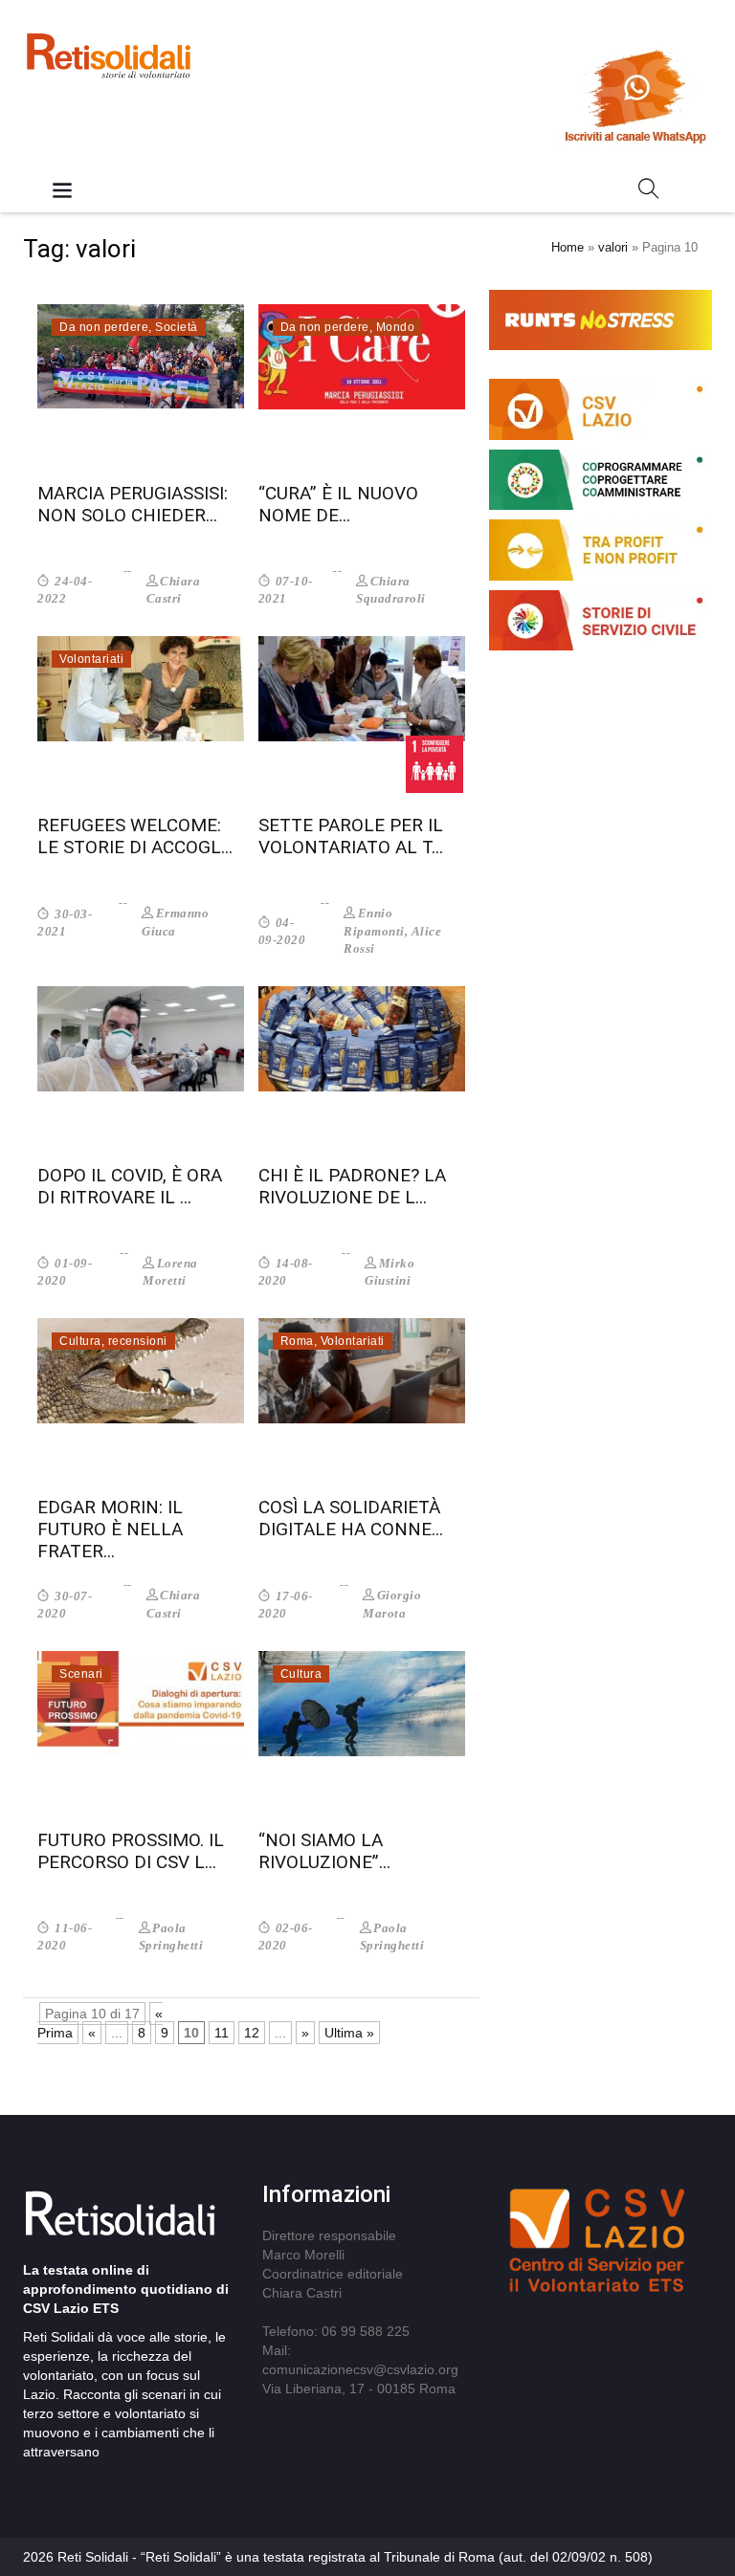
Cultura (80, 1341)
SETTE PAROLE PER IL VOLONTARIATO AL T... (351, 836)
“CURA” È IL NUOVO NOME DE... (338, 504)
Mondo (396, 327)
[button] (649, 192)
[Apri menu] (62, 192)
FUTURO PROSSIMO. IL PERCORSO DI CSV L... (131, 1851)
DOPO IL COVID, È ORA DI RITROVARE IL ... (130, 1186)
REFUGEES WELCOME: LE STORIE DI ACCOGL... (135, 836)
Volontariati (91, 659)
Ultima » (349, 2033)
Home (568, 247)
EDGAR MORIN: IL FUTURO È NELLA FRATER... (110, 1529)
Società (177, 327)
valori (613, 247)
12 (252, 2033)
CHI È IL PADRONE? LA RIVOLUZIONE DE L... (352, 1186)
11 (222, 2033)
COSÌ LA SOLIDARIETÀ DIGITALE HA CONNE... (351, 1518)
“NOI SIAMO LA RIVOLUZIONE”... (324, 1851)
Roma (297, 1341)
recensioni (138, 1341)
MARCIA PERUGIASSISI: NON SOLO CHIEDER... (133, 504)
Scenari (81, 1674)
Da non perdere (104, 327)
